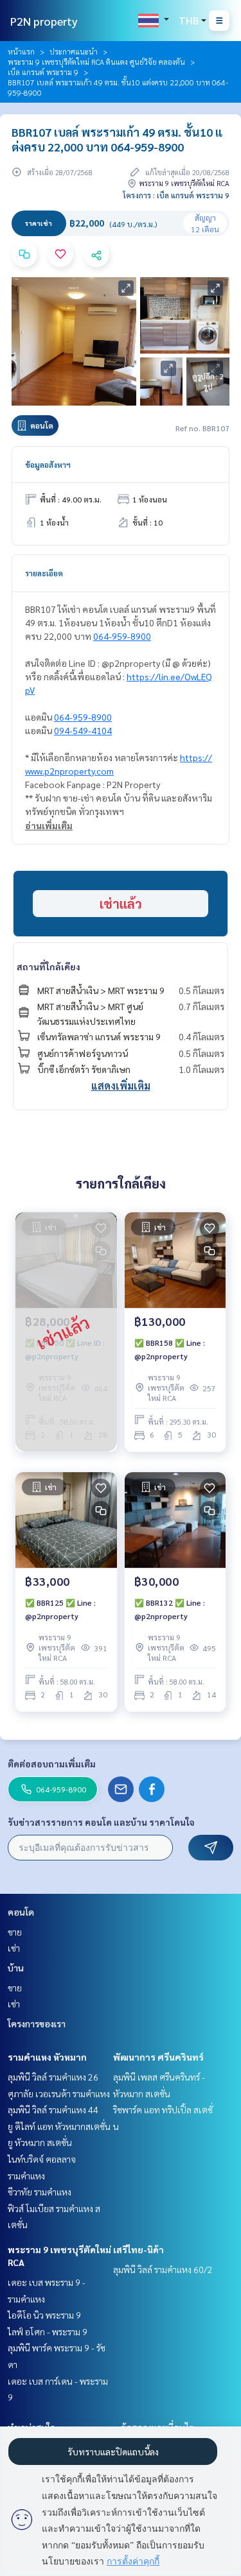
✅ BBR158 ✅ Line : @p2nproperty (170, 1349)
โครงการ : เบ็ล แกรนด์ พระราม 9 (176, 195)
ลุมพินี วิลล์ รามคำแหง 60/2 (163, 2269)
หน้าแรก (21, 51)
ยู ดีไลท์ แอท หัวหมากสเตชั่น (59, 2126)
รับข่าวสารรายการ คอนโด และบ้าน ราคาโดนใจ (101, 1822)
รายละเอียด (44, 573)
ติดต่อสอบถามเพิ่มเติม (52, 1764)
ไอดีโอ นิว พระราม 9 (44, 2315)
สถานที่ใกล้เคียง (49, 966)
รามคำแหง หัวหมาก (47, 2057)
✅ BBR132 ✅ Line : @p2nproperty (170, 1609)
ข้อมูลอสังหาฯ (48, 465)
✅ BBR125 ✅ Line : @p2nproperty (60, 1609)
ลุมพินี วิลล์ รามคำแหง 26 (53, 2077)
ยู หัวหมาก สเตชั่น (40, 2142)
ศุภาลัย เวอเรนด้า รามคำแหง (59, 2093)
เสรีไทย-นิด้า (138, 2249)
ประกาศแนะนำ (74, 51)
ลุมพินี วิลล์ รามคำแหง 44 (53, 2109)
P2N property (44, 21)
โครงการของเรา (37, 2023)
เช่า (14, 1948)
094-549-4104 (83, 730)
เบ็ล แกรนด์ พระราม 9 (43, 72)
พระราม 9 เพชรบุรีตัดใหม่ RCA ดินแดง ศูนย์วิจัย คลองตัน (96, 62)
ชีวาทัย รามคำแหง (40, 2192)
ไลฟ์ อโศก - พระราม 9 (48, 2331)
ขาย (15, 1932)
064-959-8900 (122, 636)
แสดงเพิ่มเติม (121, 1086)
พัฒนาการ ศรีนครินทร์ (158, 2057)
